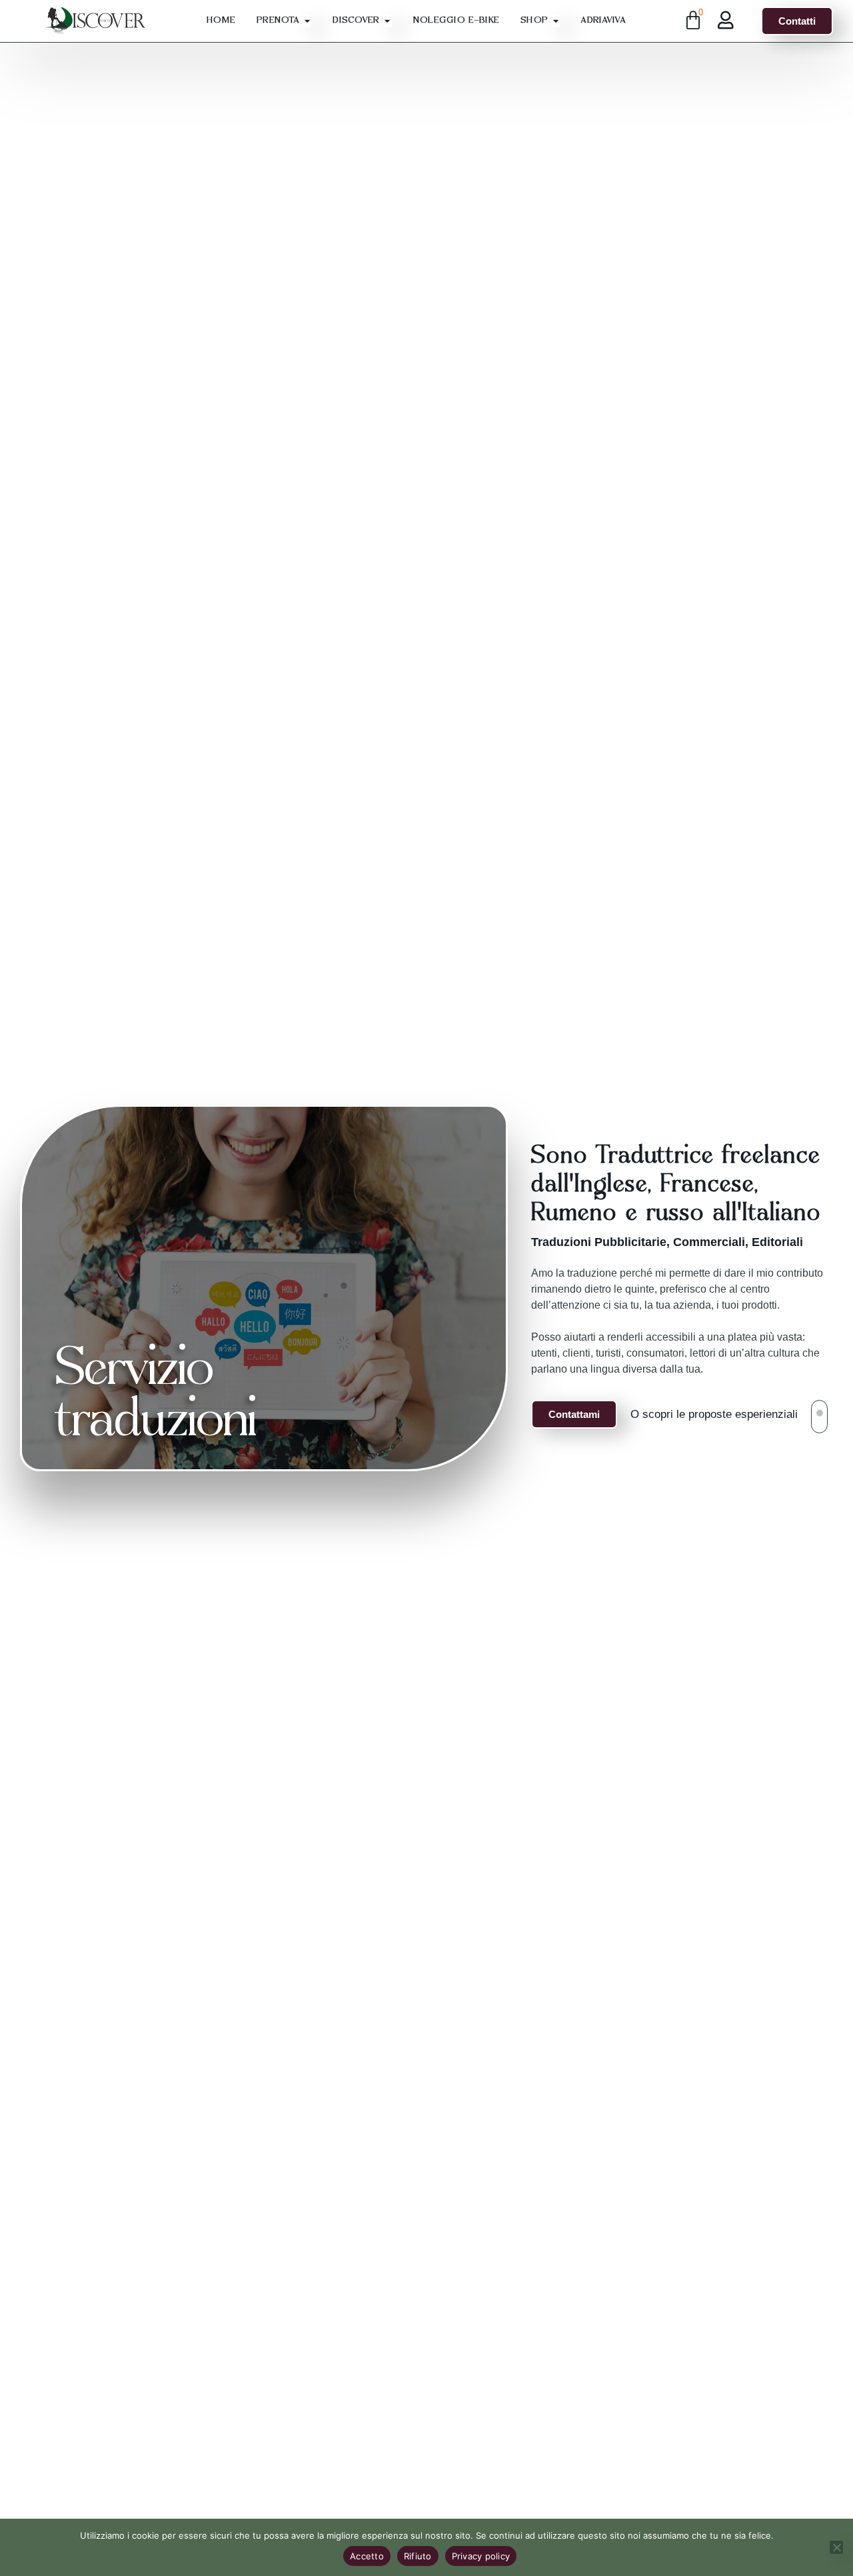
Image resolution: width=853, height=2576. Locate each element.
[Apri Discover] (388, 21)
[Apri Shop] (555, 21)
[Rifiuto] (836, 2547)
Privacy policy (481, 2556)
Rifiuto (418, 2556)
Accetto (367, 2556)
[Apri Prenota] (307, 21)
